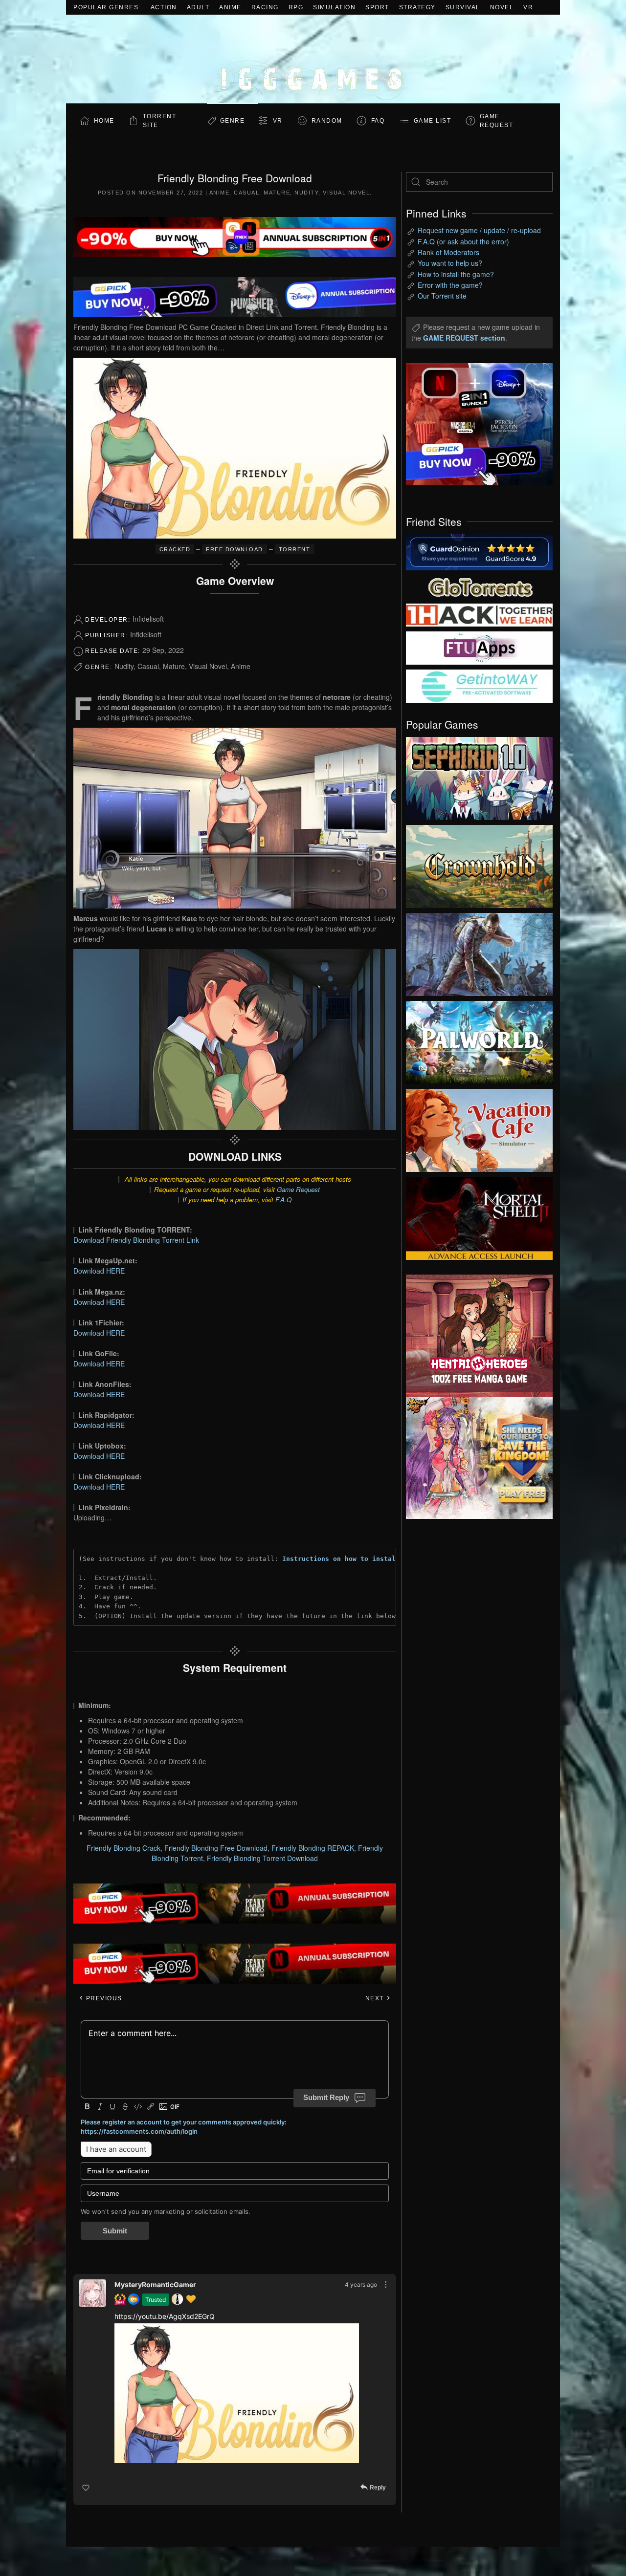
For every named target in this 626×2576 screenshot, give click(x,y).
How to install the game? (456, 274)
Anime (230, 7)
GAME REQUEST (497, 121)
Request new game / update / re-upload (479, 230)
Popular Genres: (107, 7)
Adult (198, 7)
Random (327, 121)
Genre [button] (233, 121)
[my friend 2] (479, 586)
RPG (296, 7)
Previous (103, 1998)
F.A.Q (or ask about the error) (463, 241)
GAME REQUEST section (464, 338)
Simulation (334, 7)
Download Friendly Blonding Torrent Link (136, 1240)
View (479, 776)
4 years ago (361, 2284)
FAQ (378, 121)
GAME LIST (433, 121)
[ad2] (474, 1336)
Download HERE (99, 1271)
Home (104, 121)
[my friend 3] (479, 614)
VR (528, 7)
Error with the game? (450, 285)
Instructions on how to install (341, 1559)
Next (376, 1998)
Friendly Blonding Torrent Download (262, 1858)
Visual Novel (346, 193)
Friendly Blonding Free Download (216, 1848)
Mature (277, 193)
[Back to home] (313, 59)
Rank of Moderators (448, 252)
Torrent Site (160, 121)
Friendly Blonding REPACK (313, 1848)
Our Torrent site (442, 296)
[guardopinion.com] (479, 551)
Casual (246, 193)
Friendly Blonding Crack (123, 1848)
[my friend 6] (479, 647)
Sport (377, 7)
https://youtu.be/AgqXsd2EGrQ (165, 2316)
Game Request (298, 1189)
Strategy (417, 7)
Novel (502, 7)
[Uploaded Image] (237, 2393)
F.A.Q (283, 1200)
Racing (265, 7)
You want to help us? (450, 263)
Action (164, 7)
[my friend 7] (479, 685)
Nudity (306, 193)
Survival (463, 7)
